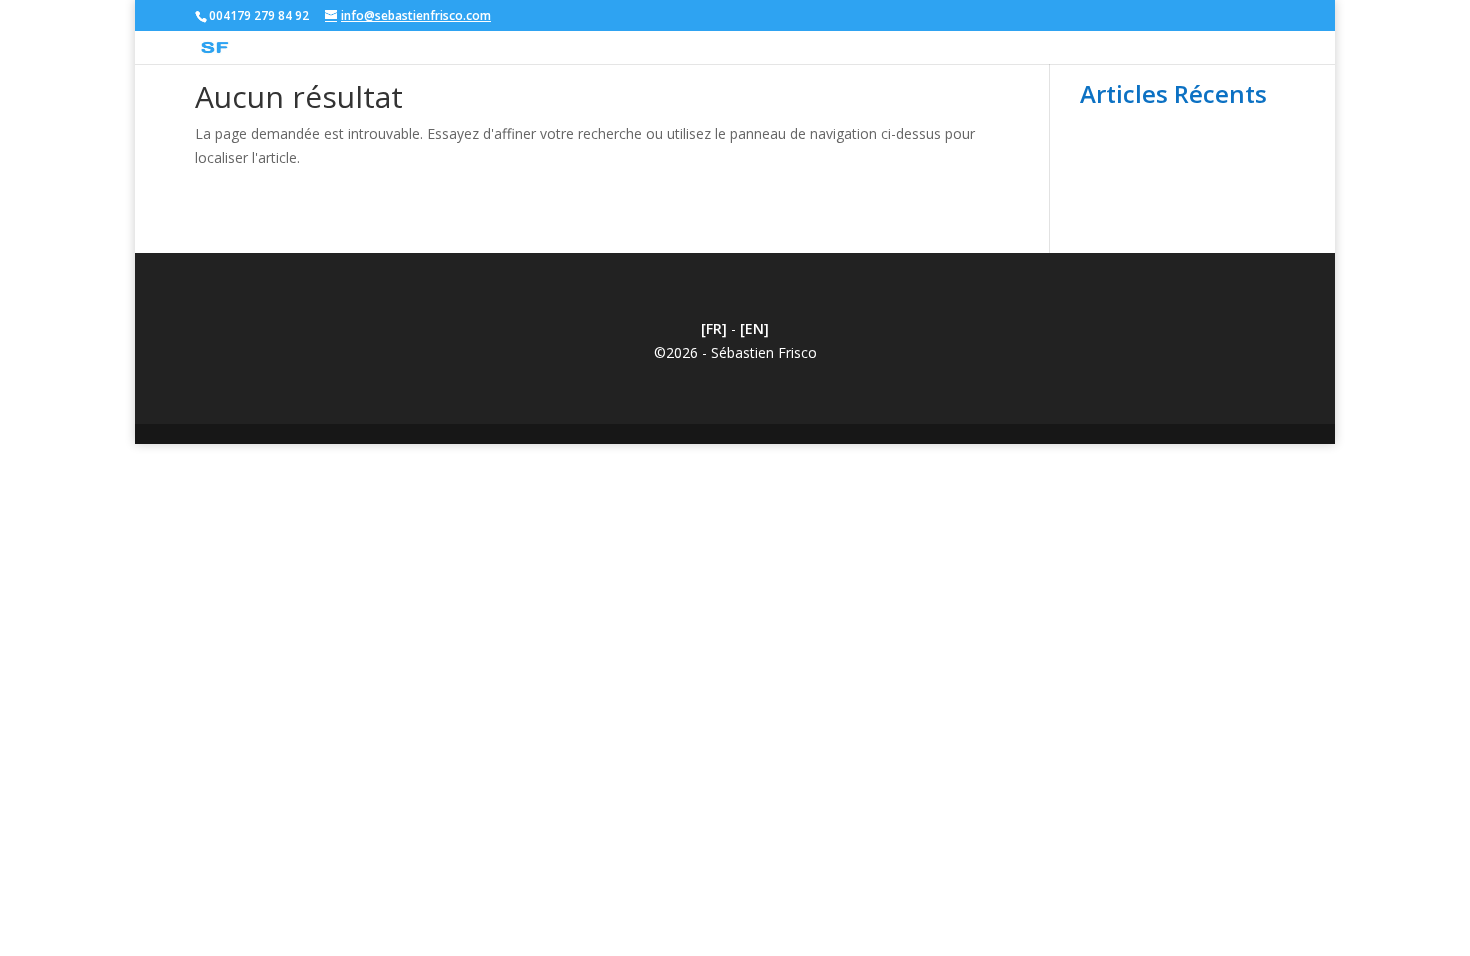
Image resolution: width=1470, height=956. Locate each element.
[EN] (754, 328)
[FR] (714, 328)
